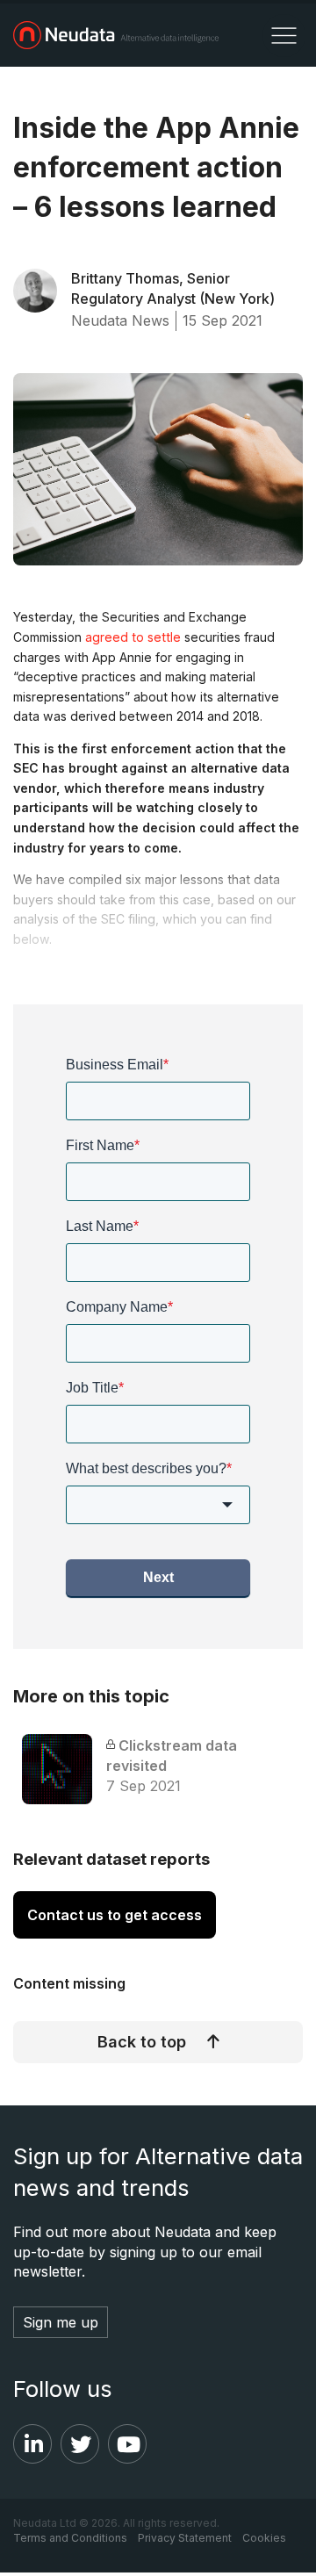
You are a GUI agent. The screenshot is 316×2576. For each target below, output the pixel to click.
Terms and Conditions (70, 2538)
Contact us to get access (115, 1915)
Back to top (142, 2042)
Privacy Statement (185, 2538)
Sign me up (61, 2322)
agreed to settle (133, 637)
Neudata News (120, 320)
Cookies (264, 2538)
